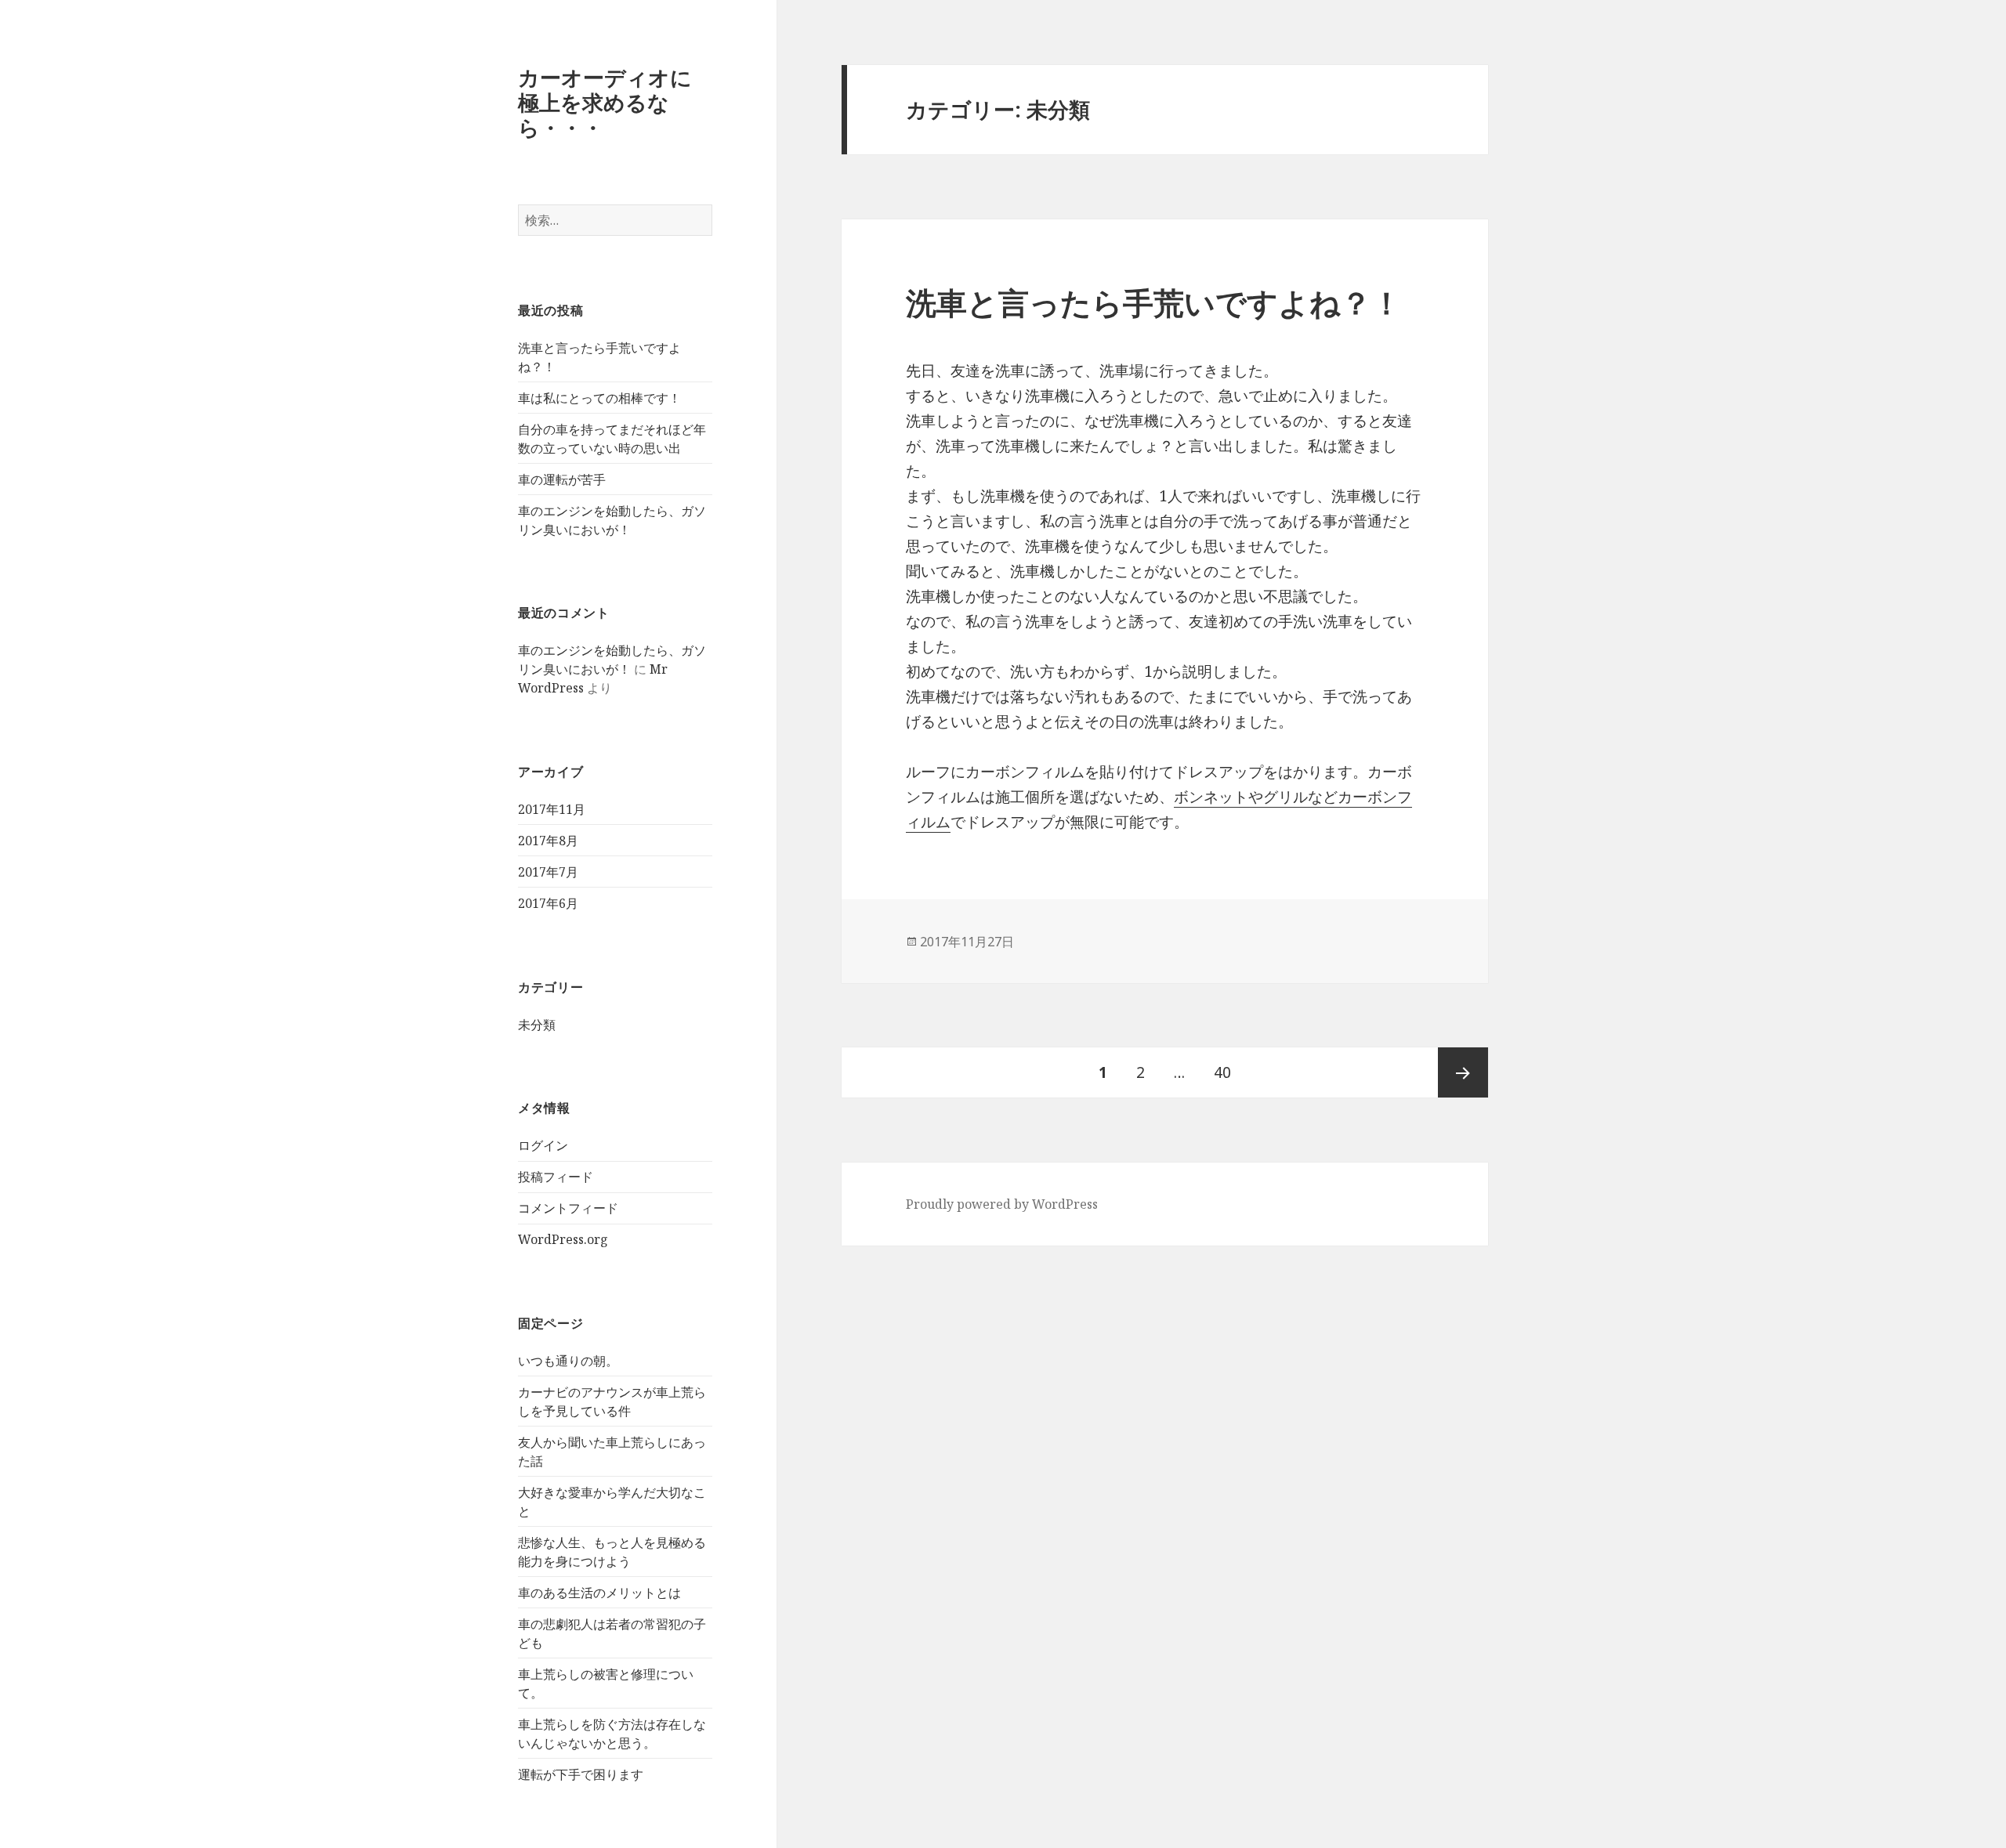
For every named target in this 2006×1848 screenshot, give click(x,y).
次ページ (1463, 1072)
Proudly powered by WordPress (1002, 1204)
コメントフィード (568, 1208)
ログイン (543, 1145)
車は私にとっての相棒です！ (599, 398)
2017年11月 (552, 809)
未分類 (537, 1025)
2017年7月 (548, 872)
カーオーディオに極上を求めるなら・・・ (605, 102)
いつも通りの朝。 (568, 1361)
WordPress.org (563, 1239)
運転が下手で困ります (581, 1774)
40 (1222, 1080)
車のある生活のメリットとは (599, 1593)
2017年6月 (548, 903)
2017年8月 (548, 841)
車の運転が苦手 (562, 479)
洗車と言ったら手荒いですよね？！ (1154, 302)
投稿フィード (556, 1177)
